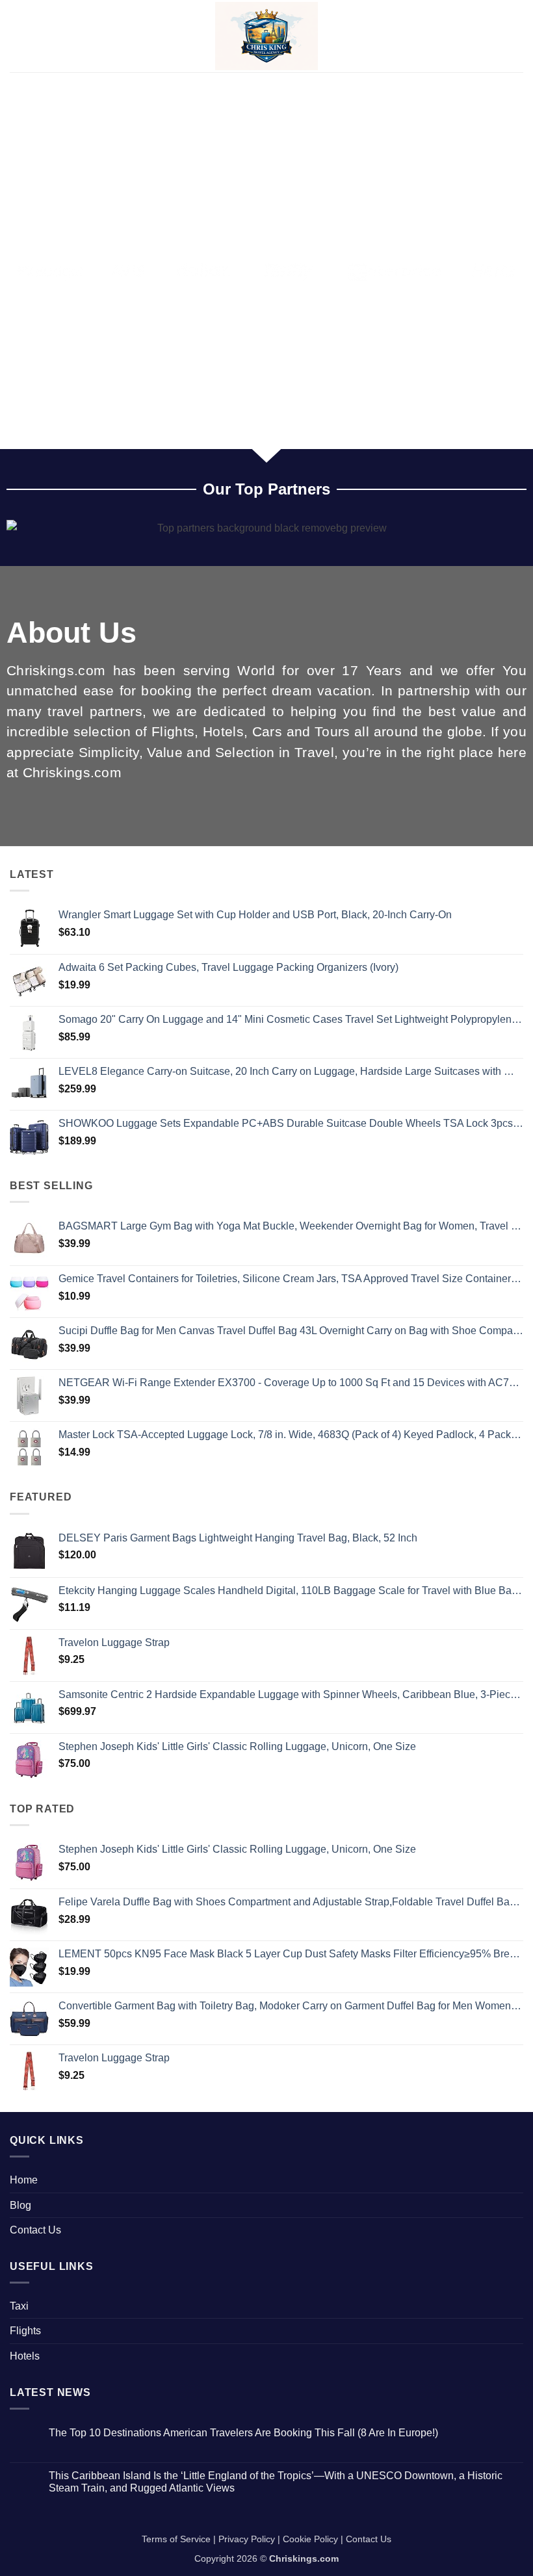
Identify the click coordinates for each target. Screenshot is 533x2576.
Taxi (19, 2306)
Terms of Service (176, 2539)
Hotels (25, 2356)
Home (24, 2180)
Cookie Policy (310, 2539)
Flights (25, 2331)
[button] (18, 36)
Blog (20, 2205)
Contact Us (35, 2230)
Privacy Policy (247, 2539)
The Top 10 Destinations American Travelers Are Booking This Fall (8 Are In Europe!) (243, 2433)
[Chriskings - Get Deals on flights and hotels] (267, 36)
